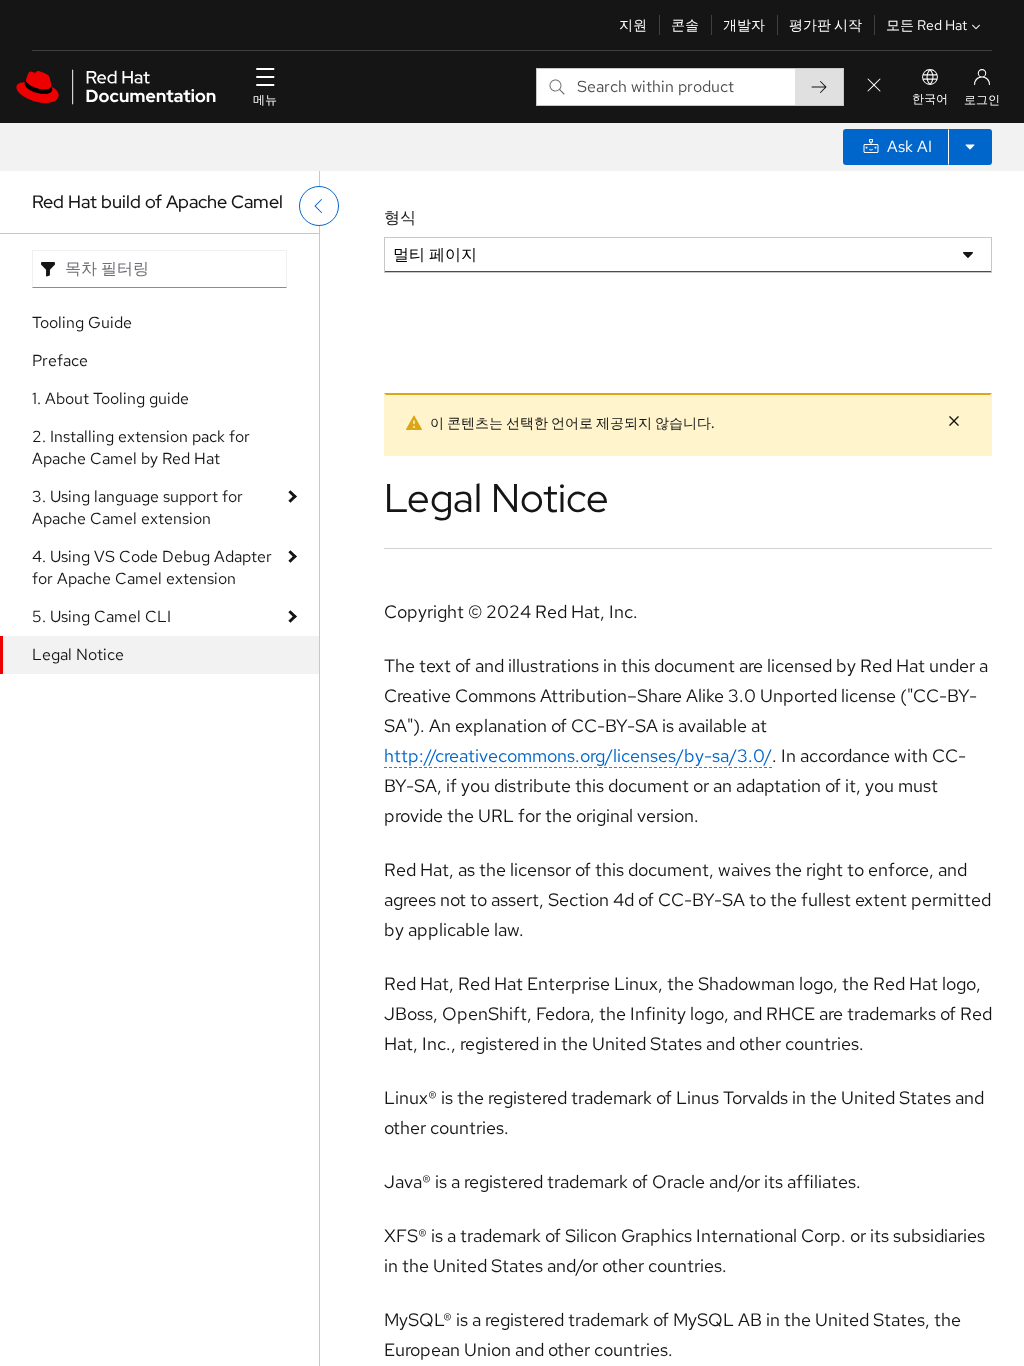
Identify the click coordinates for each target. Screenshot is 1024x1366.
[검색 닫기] (874, 86)
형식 (400, 217)
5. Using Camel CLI (101, 616)
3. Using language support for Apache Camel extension (137, 507)
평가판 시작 (825, 25)
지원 (633, 25)
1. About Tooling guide (110, 398)
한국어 (930, 99)
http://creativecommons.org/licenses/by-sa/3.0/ (578, 755)
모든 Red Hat (926, 25)
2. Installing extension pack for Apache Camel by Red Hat (141, 447)
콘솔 (685, 25)
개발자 (744, 25)
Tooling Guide (82, 322)
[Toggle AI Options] (970, 147)
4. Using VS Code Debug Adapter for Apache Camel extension (152, 567)
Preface (60, 360)
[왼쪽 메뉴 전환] (319, 206)
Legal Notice (78, 654)
